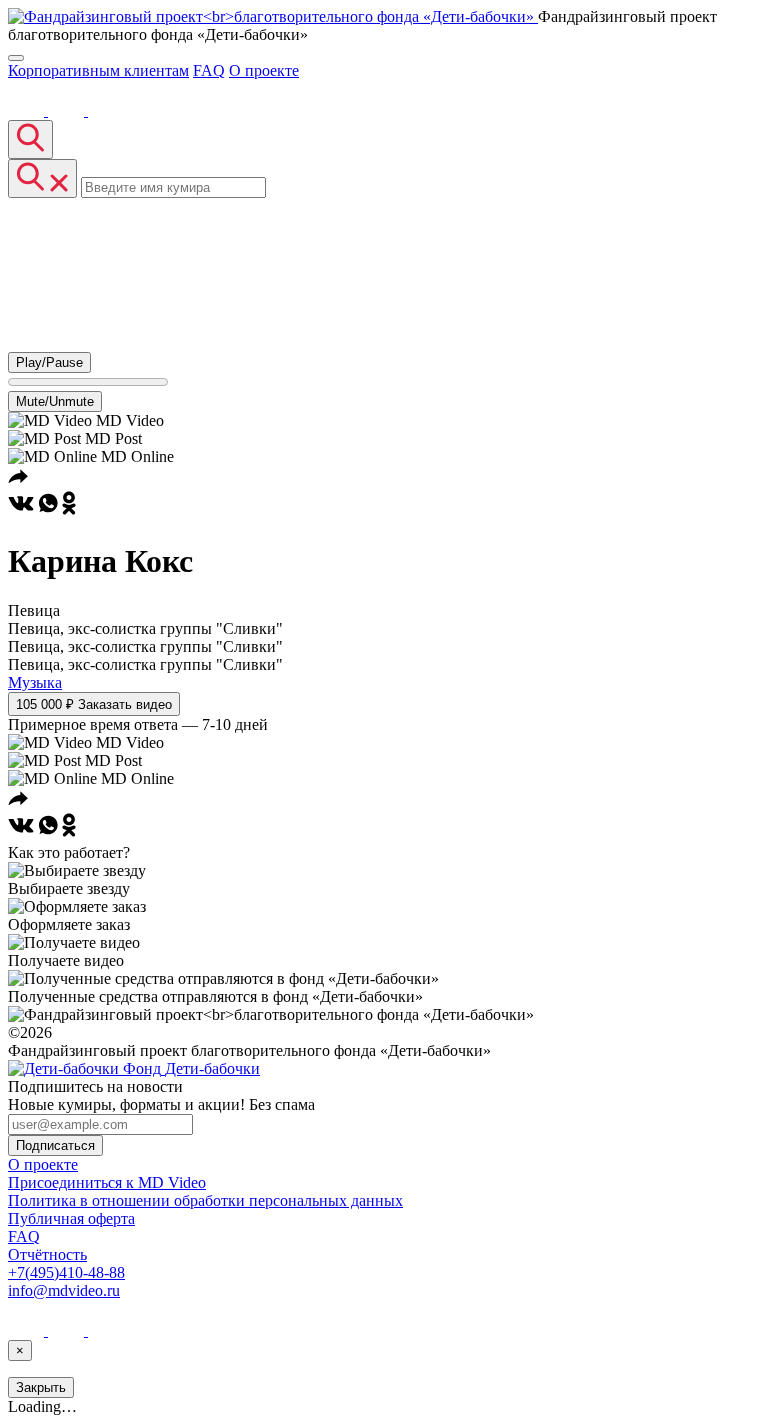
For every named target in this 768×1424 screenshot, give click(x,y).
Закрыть (41, 1387)
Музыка (35, 682)
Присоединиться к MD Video (107, 1182)
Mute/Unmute (55, 401)
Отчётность (47, 1254)
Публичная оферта (71, 1218)
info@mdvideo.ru (64, 1290)
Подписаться (55, 1145)
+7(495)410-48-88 (66, 1272)
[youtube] (68, 110)
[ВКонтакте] (28, 110)
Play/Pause (49, 362)
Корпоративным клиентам (98, 70)
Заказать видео (94, 704)
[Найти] (30, 139)
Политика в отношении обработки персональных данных (205, 1200)
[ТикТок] (106, 110)
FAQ (209, 70)
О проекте (264, 70)
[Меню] (16, 58)
